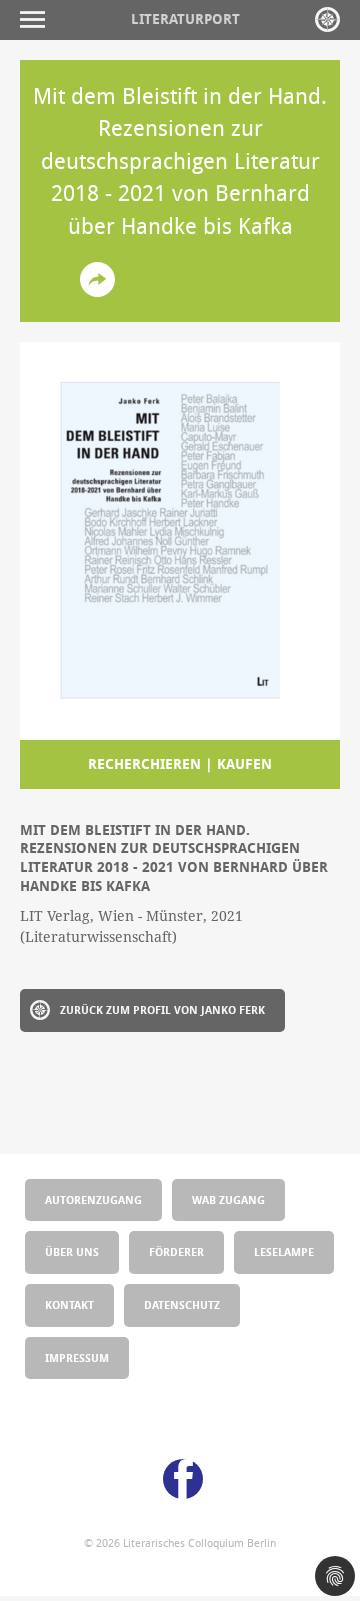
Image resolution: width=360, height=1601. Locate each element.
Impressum (77, 1357)
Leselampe (284, 1251)
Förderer (176, 1251)
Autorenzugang (93, 1199)
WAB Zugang (228, 1199)
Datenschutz (182, 1304)
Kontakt (69, 1304)
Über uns (72, 1251)
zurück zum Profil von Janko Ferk (162, 1009)
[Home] (327, 19)
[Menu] (37, 19)
